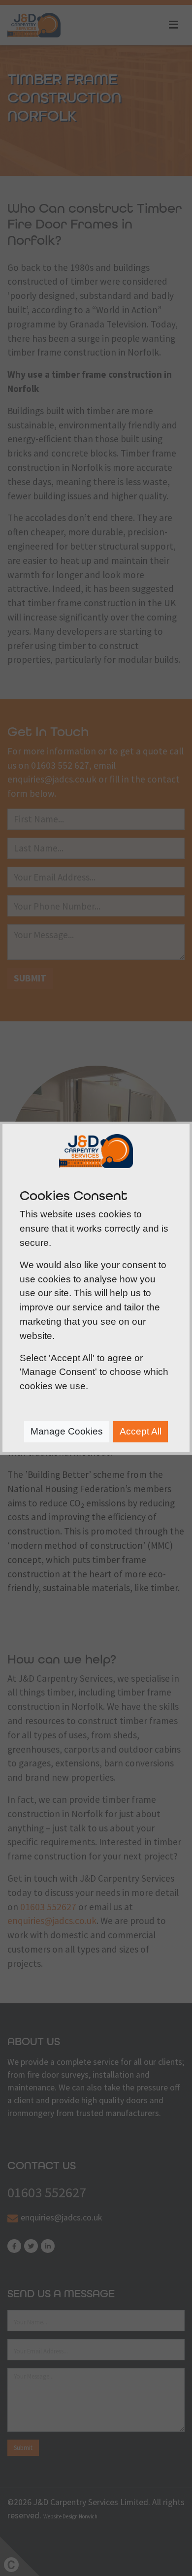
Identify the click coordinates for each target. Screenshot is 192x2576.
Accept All (141, 1431)
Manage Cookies (67, 1431)
